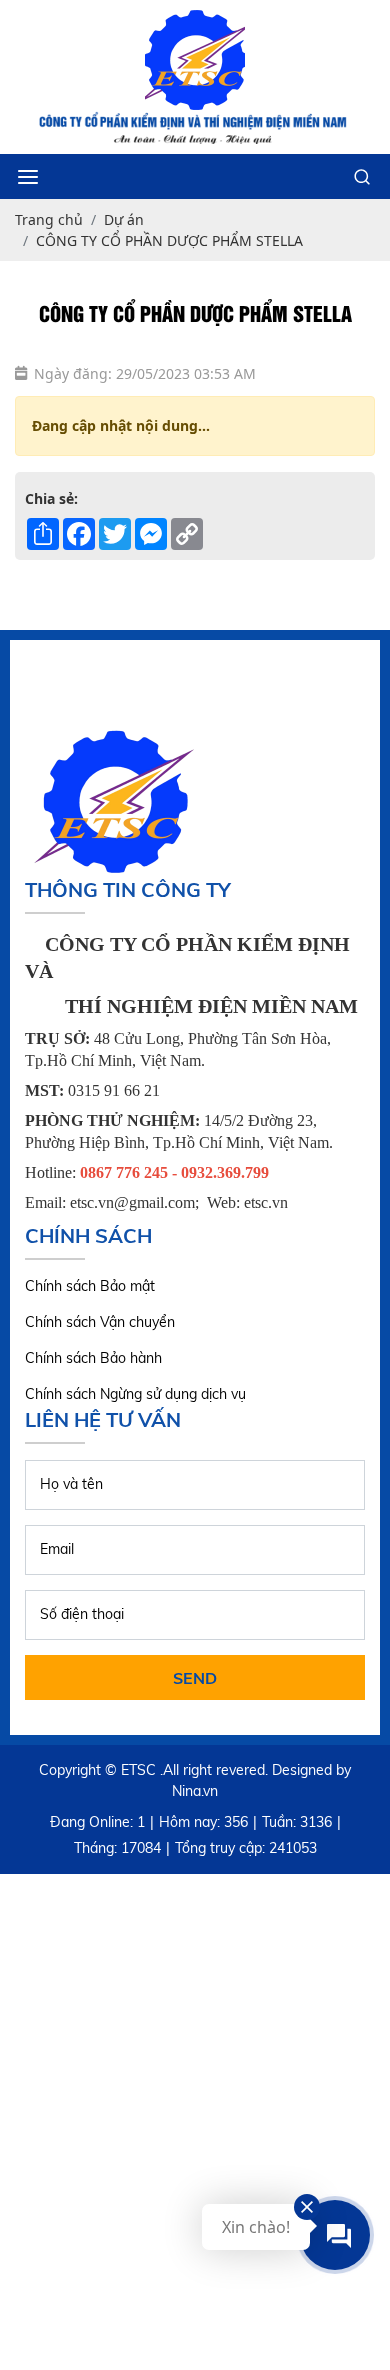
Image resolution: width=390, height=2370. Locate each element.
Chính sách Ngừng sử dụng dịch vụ (135, 1394)
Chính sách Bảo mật (90, 1286)
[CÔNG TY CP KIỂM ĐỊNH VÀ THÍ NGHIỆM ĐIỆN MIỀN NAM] (195, 60)
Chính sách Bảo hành (93, 1358)
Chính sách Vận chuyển (100, 1322)
